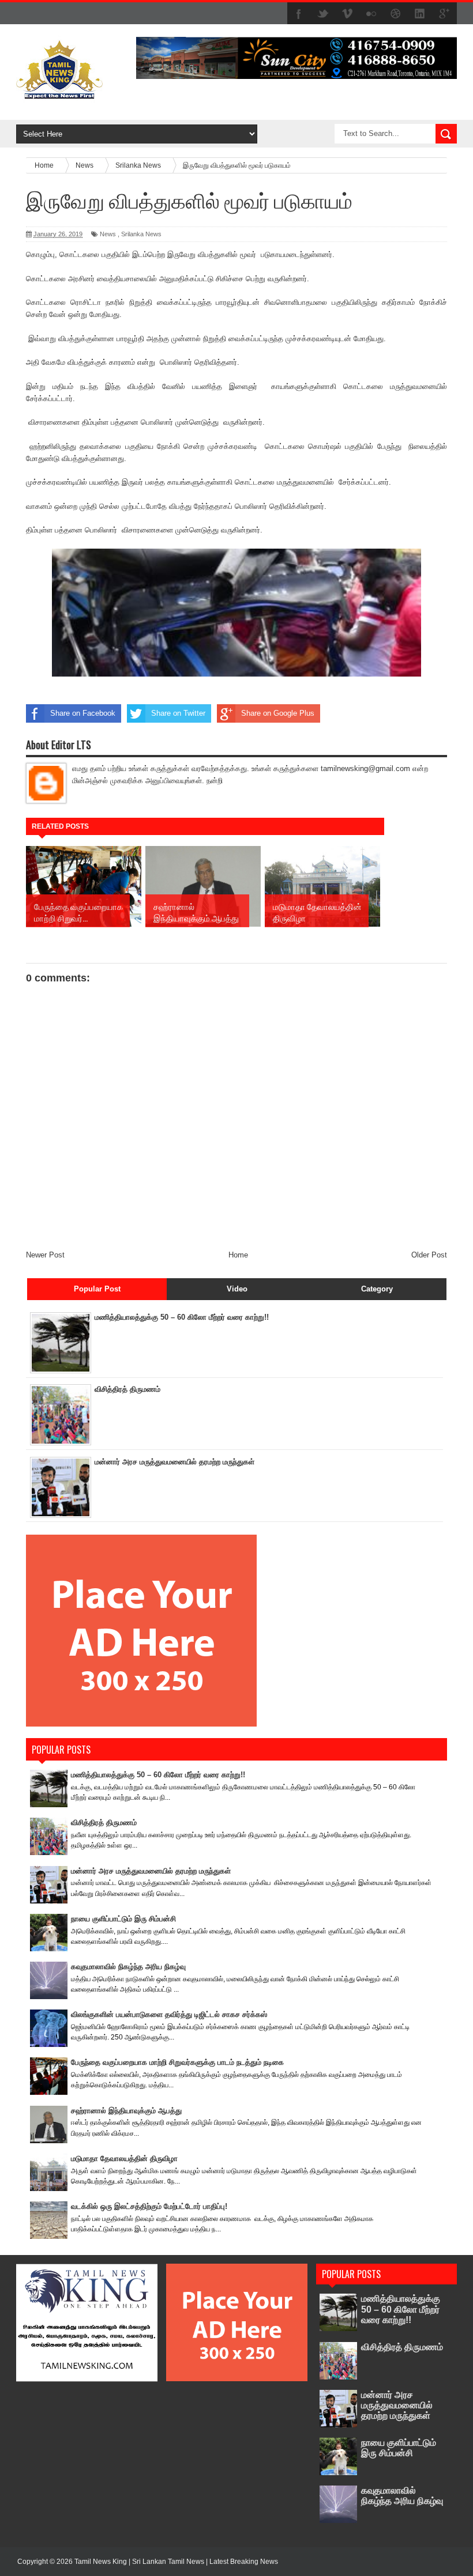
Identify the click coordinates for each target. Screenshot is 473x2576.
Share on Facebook (83, 713)
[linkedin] (420, 14)
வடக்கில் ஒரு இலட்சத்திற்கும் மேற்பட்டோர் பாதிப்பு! (149, 2206)
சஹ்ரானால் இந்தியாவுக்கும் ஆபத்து (126, 2111)
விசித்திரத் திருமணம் (127, 1389)
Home (238, 1255)
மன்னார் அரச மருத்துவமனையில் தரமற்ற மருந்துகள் (174, 1462)
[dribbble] (396, 14)
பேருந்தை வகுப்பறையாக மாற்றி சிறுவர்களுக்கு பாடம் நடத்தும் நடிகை (177, 2062)
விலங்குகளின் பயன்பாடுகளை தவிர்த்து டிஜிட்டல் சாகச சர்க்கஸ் (169, 2014)
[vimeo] (347, 14)
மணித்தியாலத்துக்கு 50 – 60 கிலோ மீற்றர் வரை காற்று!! (182, 1317)
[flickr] (371, 14)
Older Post (429, 1255)
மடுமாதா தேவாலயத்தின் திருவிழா (124, 2158)
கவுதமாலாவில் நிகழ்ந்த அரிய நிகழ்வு (128, 1967)
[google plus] (444, 14)
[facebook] (299, 14)
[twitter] (323, 14)
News (108, 234)
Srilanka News (141, 234)
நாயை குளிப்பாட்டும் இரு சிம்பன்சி (123, 1919)
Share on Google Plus (278, 713)
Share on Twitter (178, 713)
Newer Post (45, 1255)
